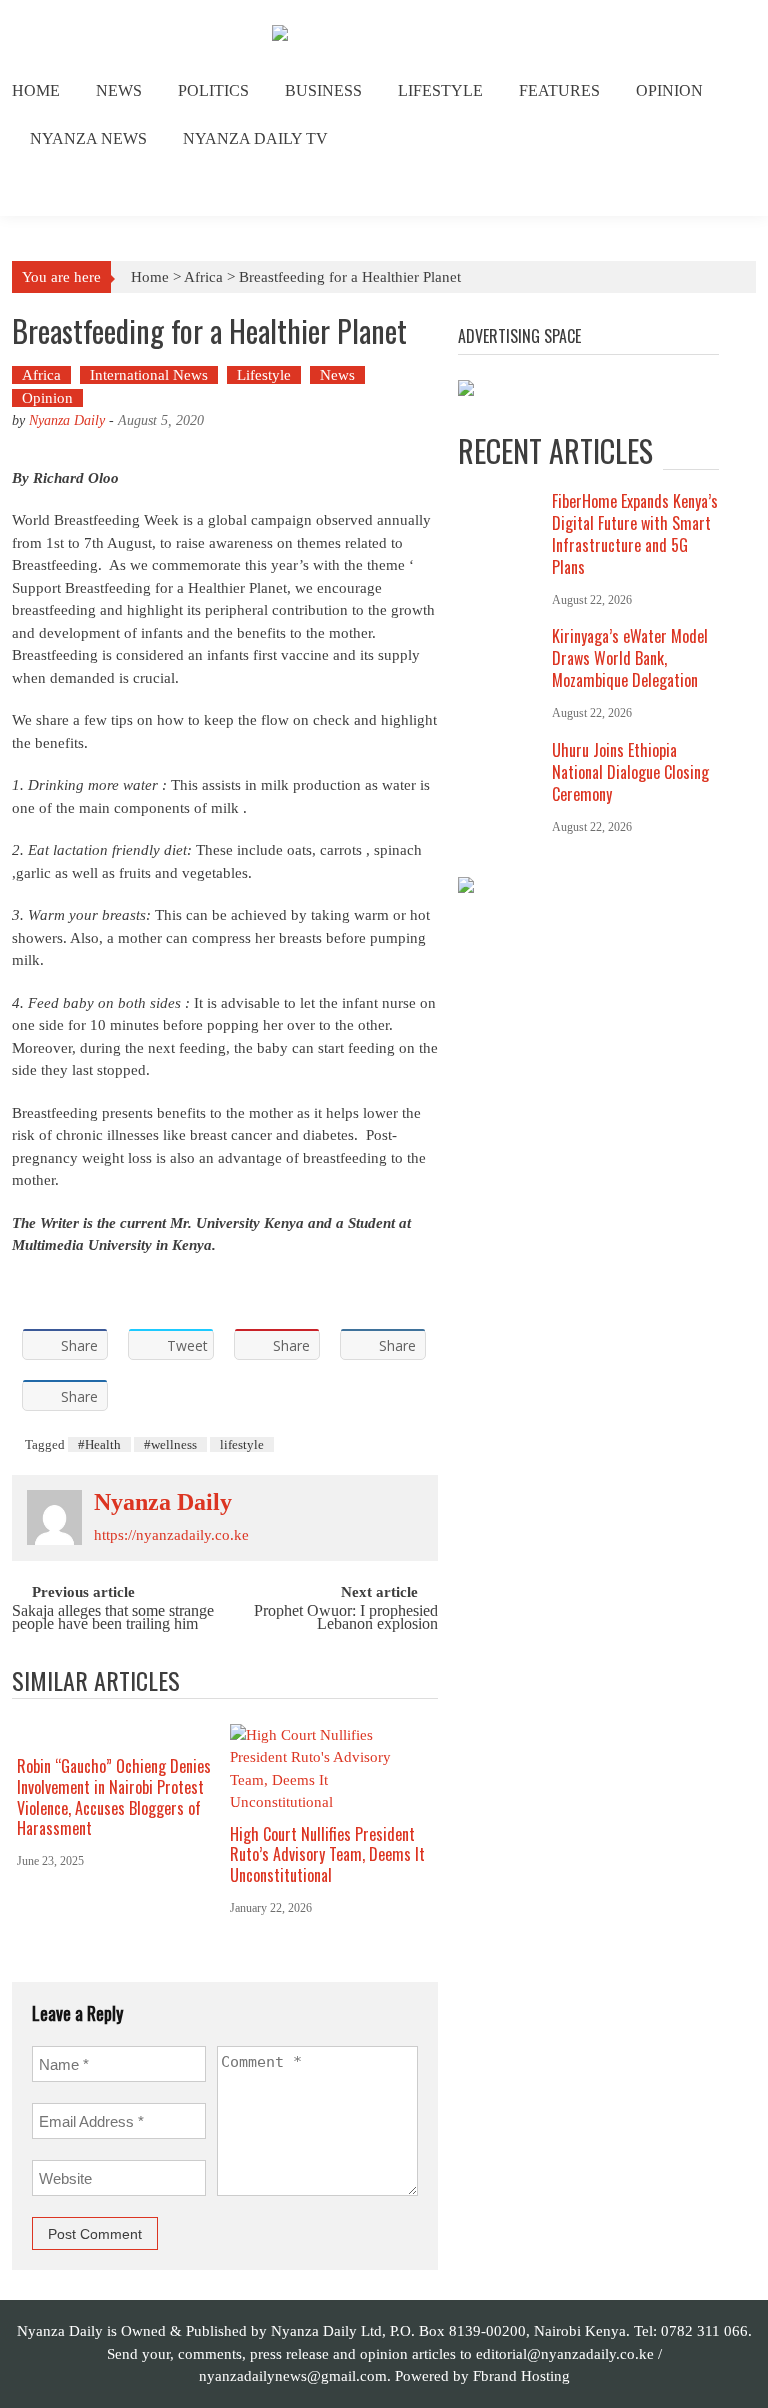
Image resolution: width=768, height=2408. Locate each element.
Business (323, 90)
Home (36, 90)
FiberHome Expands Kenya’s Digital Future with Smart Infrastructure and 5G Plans (635, 534)
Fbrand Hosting (521, 2376)
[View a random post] (725, 190)
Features (559, 90)
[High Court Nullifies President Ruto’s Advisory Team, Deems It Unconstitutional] (329, 1769)
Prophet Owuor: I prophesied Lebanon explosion (346, 1618)
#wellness (170, 1444)
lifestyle (242, 1444)
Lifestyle (440, 90)
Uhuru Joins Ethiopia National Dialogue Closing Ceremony (630, 772)
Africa (203, 277)
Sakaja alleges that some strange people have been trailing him (113, 1618)
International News (149, 375)
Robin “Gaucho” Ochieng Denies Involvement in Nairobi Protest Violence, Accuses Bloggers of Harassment (114, 1797)
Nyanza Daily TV (255, 138)
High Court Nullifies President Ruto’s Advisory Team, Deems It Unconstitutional (327, 1855)
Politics (213, 90)
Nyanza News (88, 138)
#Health (99, 1444)
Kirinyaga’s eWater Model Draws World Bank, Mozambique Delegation (630, 658)
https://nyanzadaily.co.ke (171, 1535)
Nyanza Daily (67, 420)
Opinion (669, 90)
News (119, 90)
